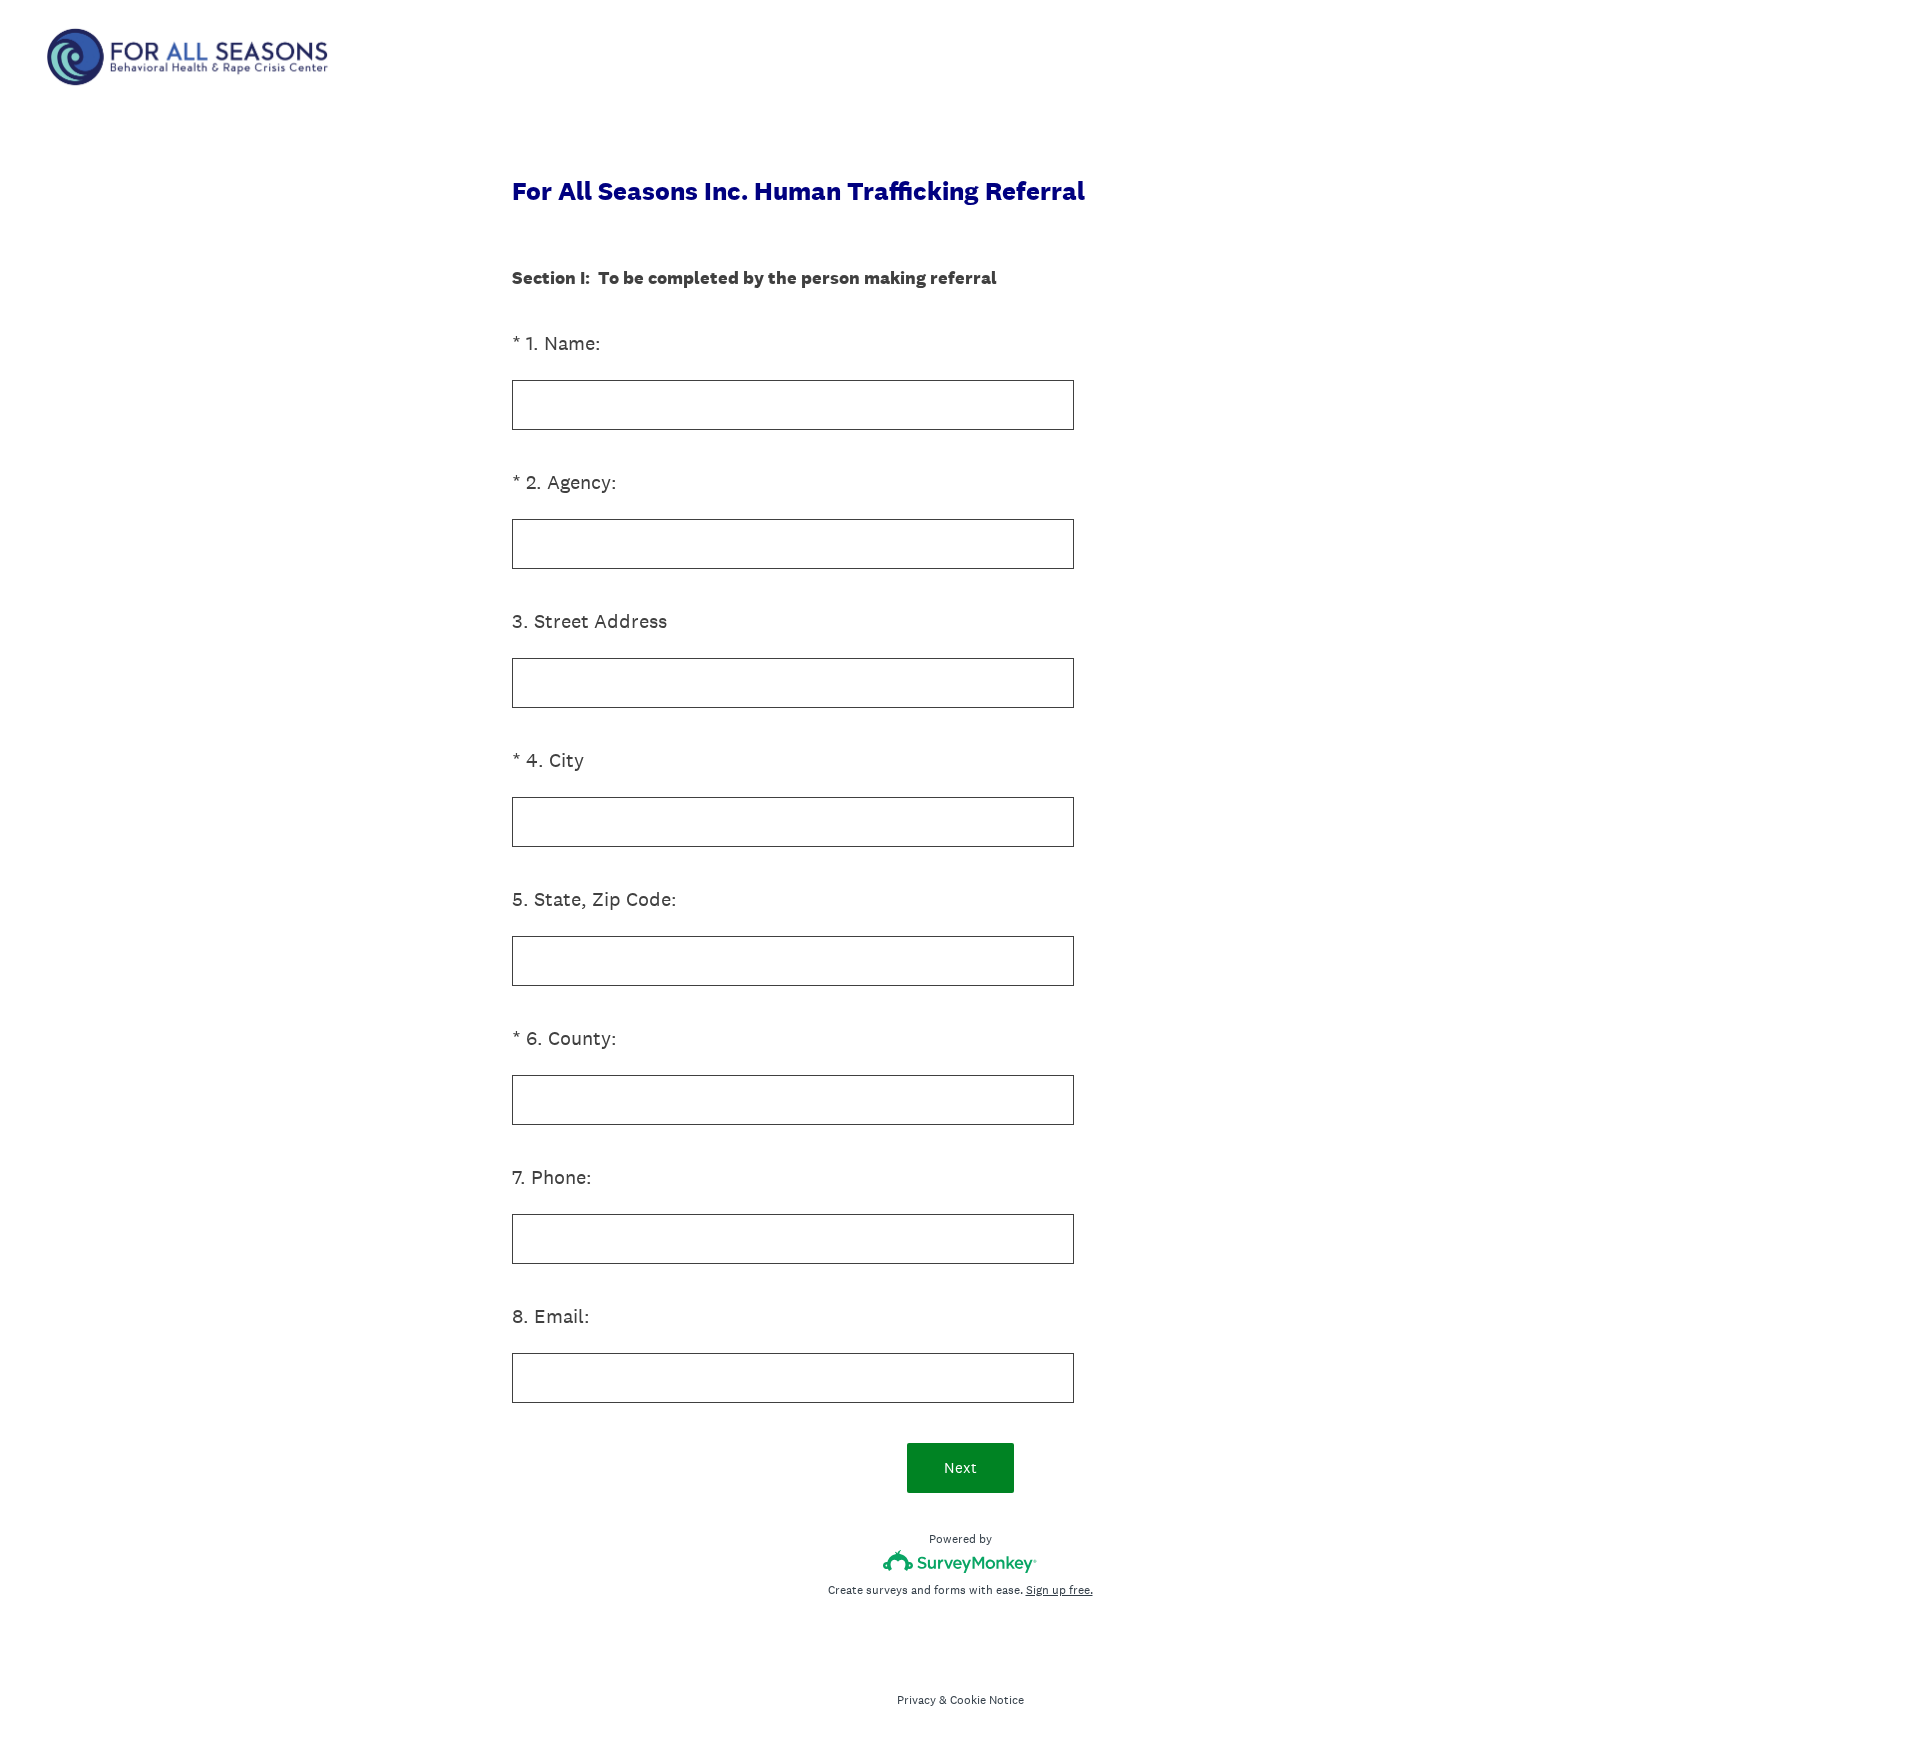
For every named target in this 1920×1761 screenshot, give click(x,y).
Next (960, 1467)
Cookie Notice (987, 1700)
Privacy (916, 1700)
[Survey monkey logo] (960, 1561)
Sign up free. (1059, 1590)
